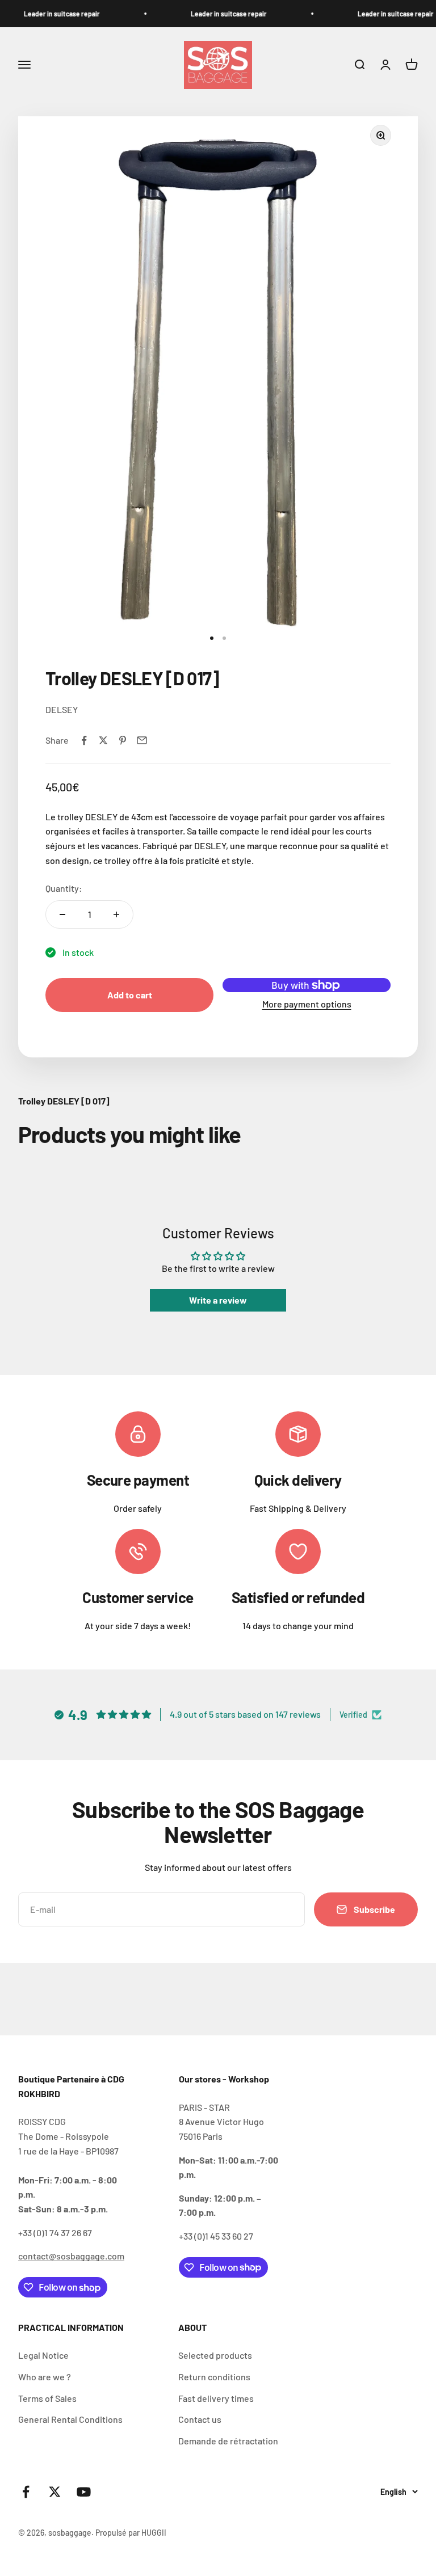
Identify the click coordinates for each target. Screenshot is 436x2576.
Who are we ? (45, 2377)
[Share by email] (142, 740)
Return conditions (214, 2377)
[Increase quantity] (116, 914)
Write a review (218, 1300)
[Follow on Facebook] (26, 2492)
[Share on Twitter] (103, 740)
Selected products (215, 2355)
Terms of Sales (47, 2398)
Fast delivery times (216, 2398)
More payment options (307, 1004)
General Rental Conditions (70, 2419)
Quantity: (64, 888)
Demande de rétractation (228, 2441)
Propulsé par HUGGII (131, 2533)
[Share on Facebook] (84, 740)
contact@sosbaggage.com (71, 2256)
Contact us (200, 2419)
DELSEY (62, 709)
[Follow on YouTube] (84, 2492)
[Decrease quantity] (62, 914)
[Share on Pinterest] (123, 740)
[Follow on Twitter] (55, 2492)
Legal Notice (43, 2355)
